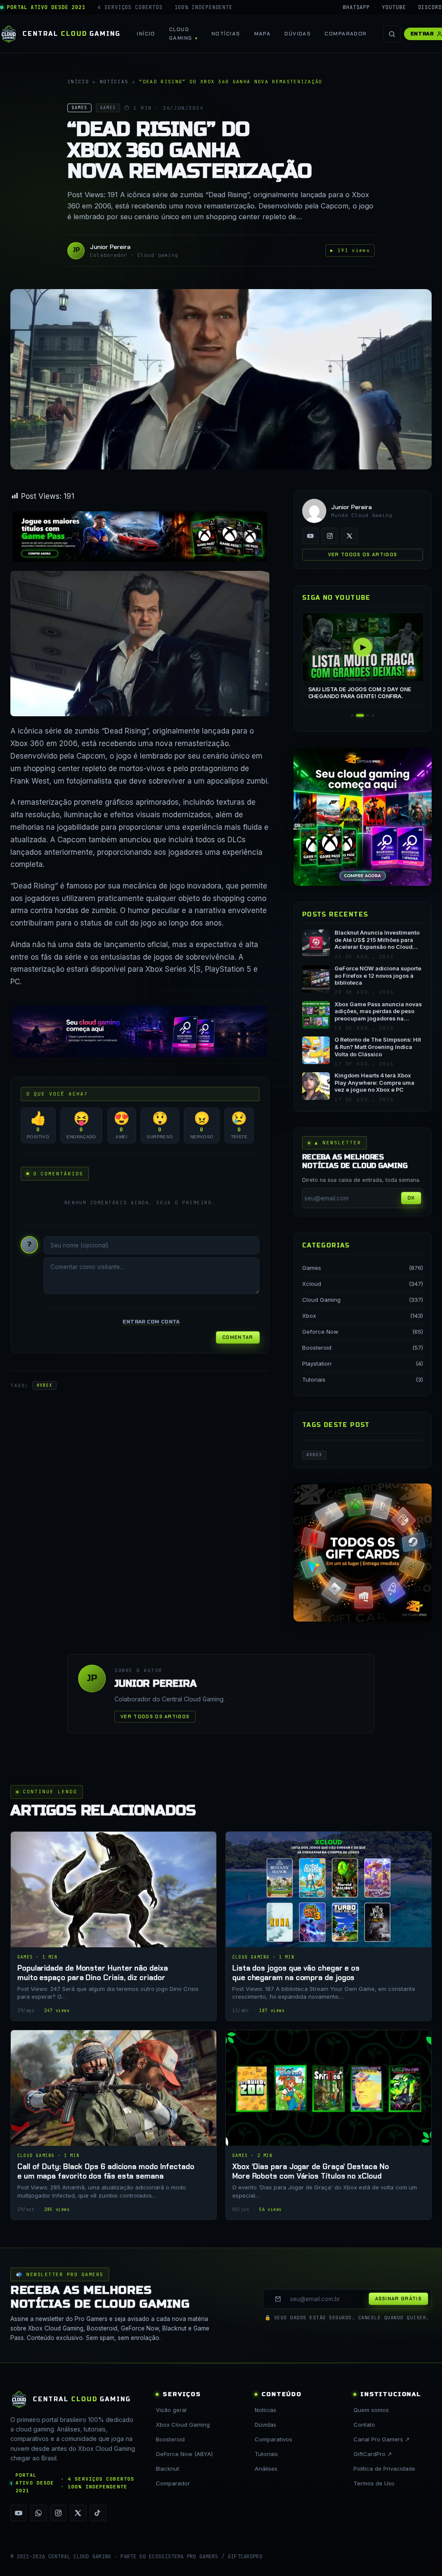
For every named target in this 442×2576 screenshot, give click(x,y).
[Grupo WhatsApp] (38, 2513)
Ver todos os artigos (363, 554)
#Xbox (44, 1385)
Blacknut (167, 2469)
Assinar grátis (398, 2299)
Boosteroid (317, 1348)
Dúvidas (298, 34)
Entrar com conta (151, 1322)
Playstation (317, 1364)
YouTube (394, 7)
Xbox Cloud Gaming (183, 2425)
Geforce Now (320, 1332)
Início (146, 34)
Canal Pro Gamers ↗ (382, 2439)
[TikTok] (98, 2513)
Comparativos (273, 2439)
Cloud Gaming (181, 33)
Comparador (346, 34)
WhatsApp (356, 7)
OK (411, 1198)
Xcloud (312, 1284)
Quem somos (371, 2410)
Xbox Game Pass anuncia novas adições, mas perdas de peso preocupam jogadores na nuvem (378, 1012)
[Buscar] (392, 34)
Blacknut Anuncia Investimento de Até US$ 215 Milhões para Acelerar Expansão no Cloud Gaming (377, 940)
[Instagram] (330, 536)
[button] (352, 715)
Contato (364, 2425)
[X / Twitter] (350, 536)
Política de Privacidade (384, 2469)
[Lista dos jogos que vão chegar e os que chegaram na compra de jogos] (328, 1926)
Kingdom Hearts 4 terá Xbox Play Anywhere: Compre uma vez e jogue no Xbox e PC (374, 1083)
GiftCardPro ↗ (373, 2454)
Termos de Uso (374, 2483)
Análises (266, 2469)
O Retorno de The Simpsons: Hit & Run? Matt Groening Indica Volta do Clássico (378, 1047)
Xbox (309, 1316)
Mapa (263, 34)
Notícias (226, 34)
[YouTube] (310, 536)
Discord (430, 7)
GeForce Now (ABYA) (184, 2454)
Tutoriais (314, 1379)
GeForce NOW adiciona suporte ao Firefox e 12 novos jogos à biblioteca (378, 976)
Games (312, 1268)
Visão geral (171, 2410)
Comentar (238, 1337)
